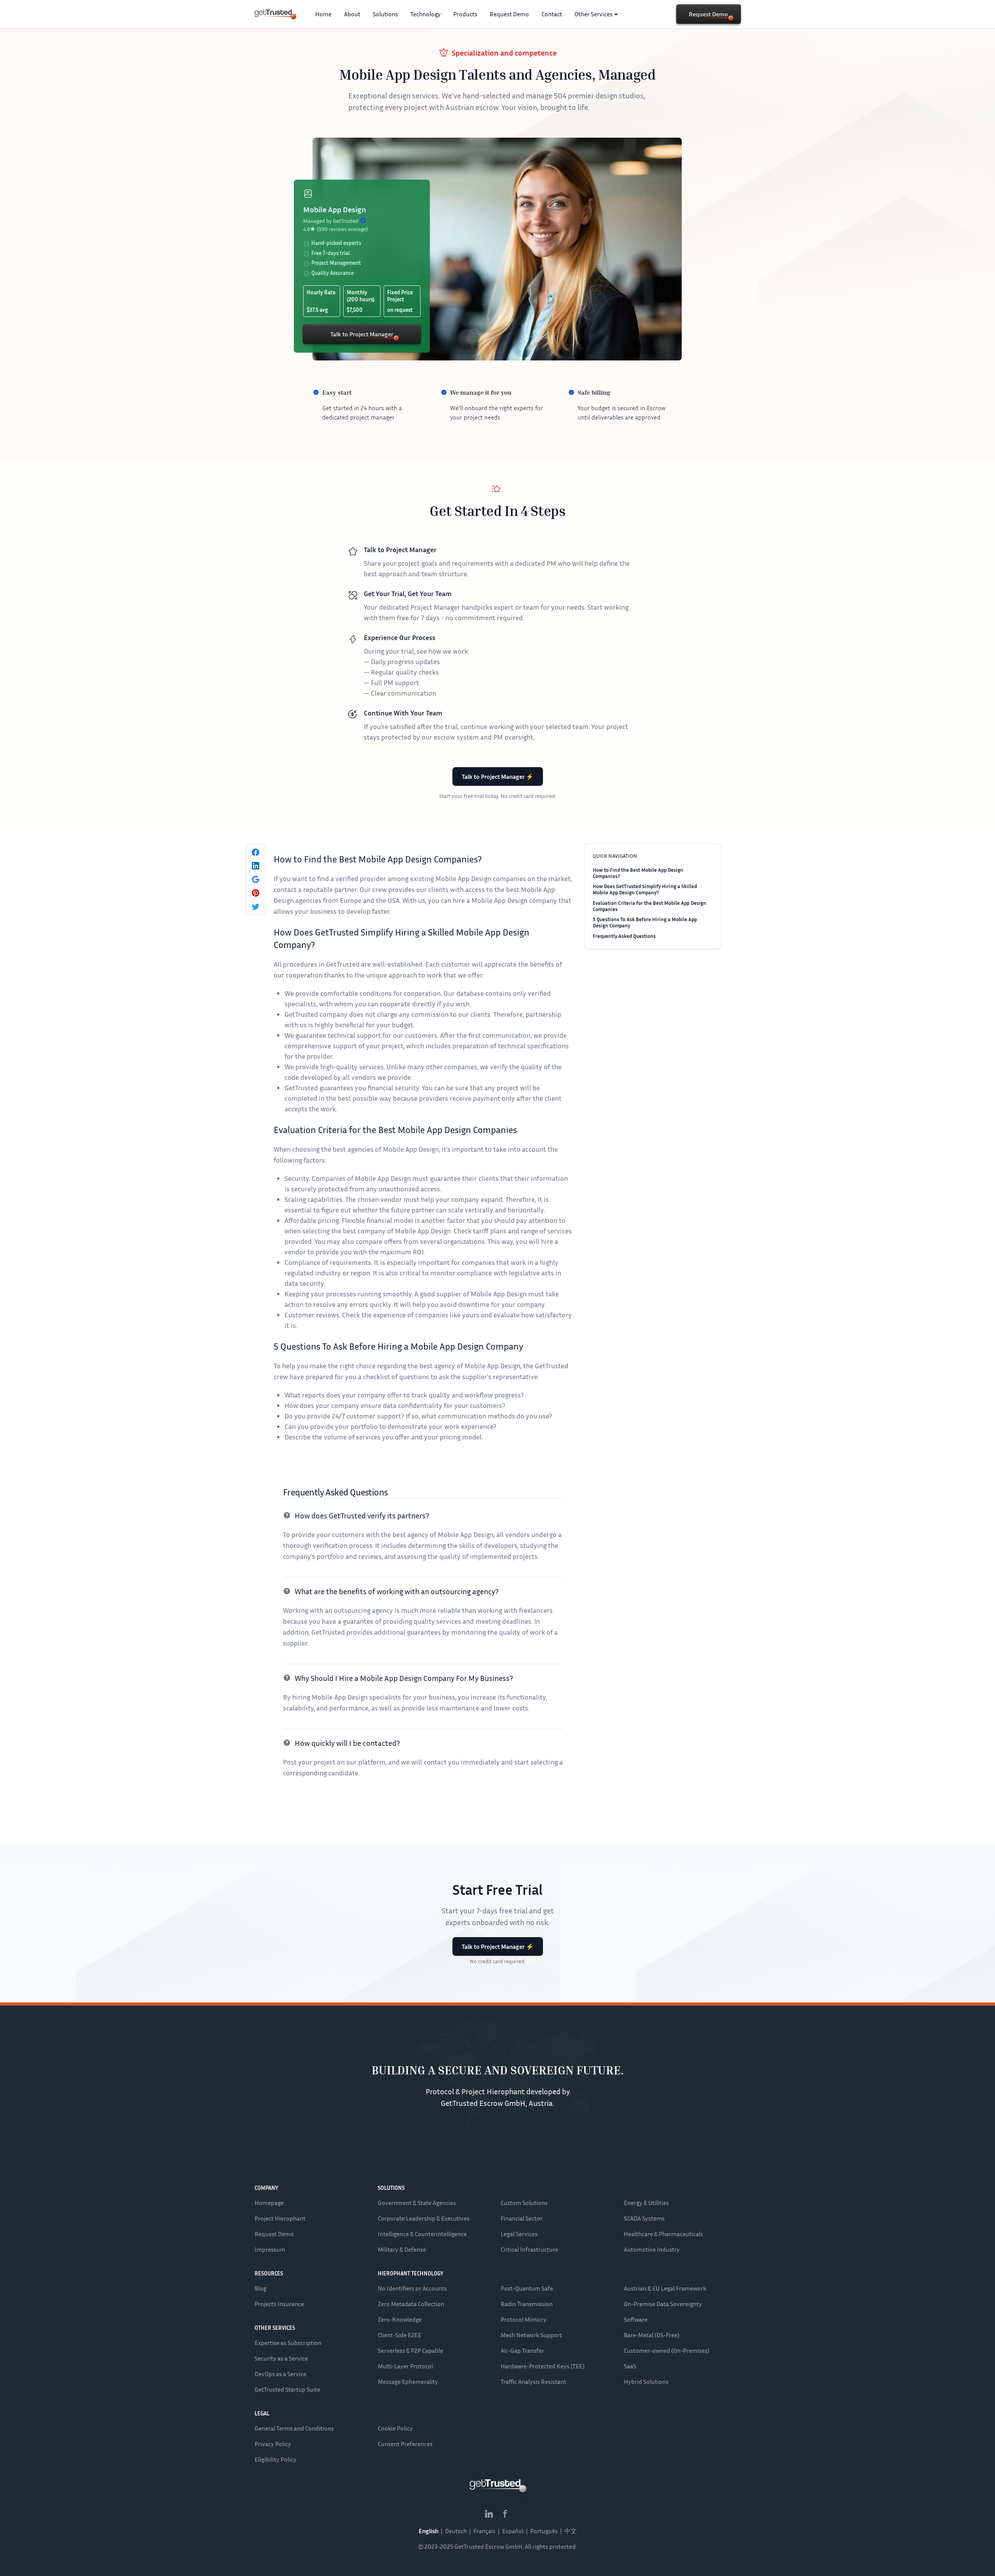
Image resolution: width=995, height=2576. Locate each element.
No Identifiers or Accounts (412, 2288)
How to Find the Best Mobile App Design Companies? (638, 873)
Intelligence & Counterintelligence (422, 2234)
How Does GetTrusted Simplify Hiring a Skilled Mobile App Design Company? (645, 889)
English (429, 2531)
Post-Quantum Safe (527, 2288)
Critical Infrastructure (529, 2249)
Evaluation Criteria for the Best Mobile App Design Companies (649, 906)
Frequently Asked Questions (624, 936)
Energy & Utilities (646, 2203)
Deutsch (456, 2531)
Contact (552, 14)
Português (544, 2531)
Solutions (385, 14)
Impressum (270, 2249)
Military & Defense (402, 2249)
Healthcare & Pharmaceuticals (663, 2234)
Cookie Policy (395, 2428)
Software (636, 2319)
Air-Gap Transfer (522, 2350)
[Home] (273, 13)
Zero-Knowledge (400, 2319)
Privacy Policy (273, 2444)
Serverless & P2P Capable (410, 2350)
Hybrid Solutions (646, 2382)
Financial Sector (522, 2218)
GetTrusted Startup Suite (287, 2389)
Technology (426, 14)
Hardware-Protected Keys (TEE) (543, 2366)
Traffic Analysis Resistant (533, 2382)
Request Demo (509, 14)
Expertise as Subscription (288, 2343)
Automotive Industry (652, 2249)
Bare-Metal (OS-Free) (652, 2335)
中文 (571, 2531)
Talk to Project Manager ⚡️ (498, 776)
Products (465, 14)
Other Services (594, 14)
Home (323, 14)
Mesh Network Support (531, 2335)
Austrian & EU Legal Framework (665, 2288)
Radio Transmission (527, 2304)
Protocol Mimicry (524, 2319)
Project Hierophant (280, 2218)
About (352, 14)
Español (513, 2531)
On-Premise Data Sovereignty (663, 2304)
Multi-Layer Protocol (405, 2366)
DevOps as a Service (280, 2374)
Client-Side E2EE (400, 2335)
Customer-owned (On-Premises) (667, 2350)
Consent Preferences (405, 2444)
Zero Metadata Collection (411, 2304)
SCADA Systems (644, 2218)
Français (484, 2531)
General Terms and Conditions (294, 2428)
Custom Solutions (524, 2203)
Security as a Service (281, 2358)
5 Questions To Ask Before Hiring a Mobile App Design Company (645, 922)
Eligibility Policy (276, 2459)
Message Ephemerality (408, 2382)
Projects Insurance (279, 2304)
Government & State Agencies (417, 2203)
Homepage (269, 2203)
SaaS (630, 2366)
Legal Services (519, 2234)
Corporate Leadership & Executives (424, 2218)
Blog (260, 2288)
